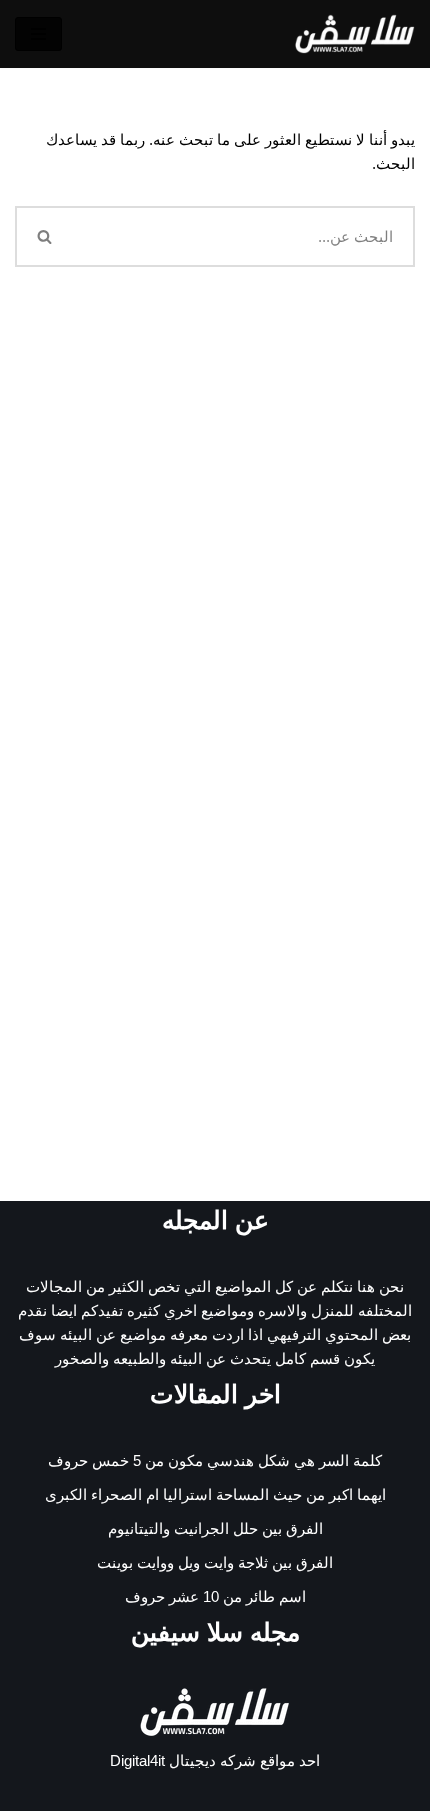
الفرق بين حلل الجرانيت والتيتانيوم (215, 1528)
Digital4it (137, 1760)
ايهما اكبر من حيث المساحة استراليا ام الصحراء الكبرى (215, 1494)
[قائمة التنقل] (38, 34)
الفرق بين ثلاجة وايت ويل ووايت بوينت (215, 1562)
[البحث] (43, 236)
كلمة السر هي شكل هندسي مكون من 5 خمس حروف (215, 1460)
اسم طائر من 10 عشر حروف (215, 1596)
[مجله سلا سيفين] (355, 34)
